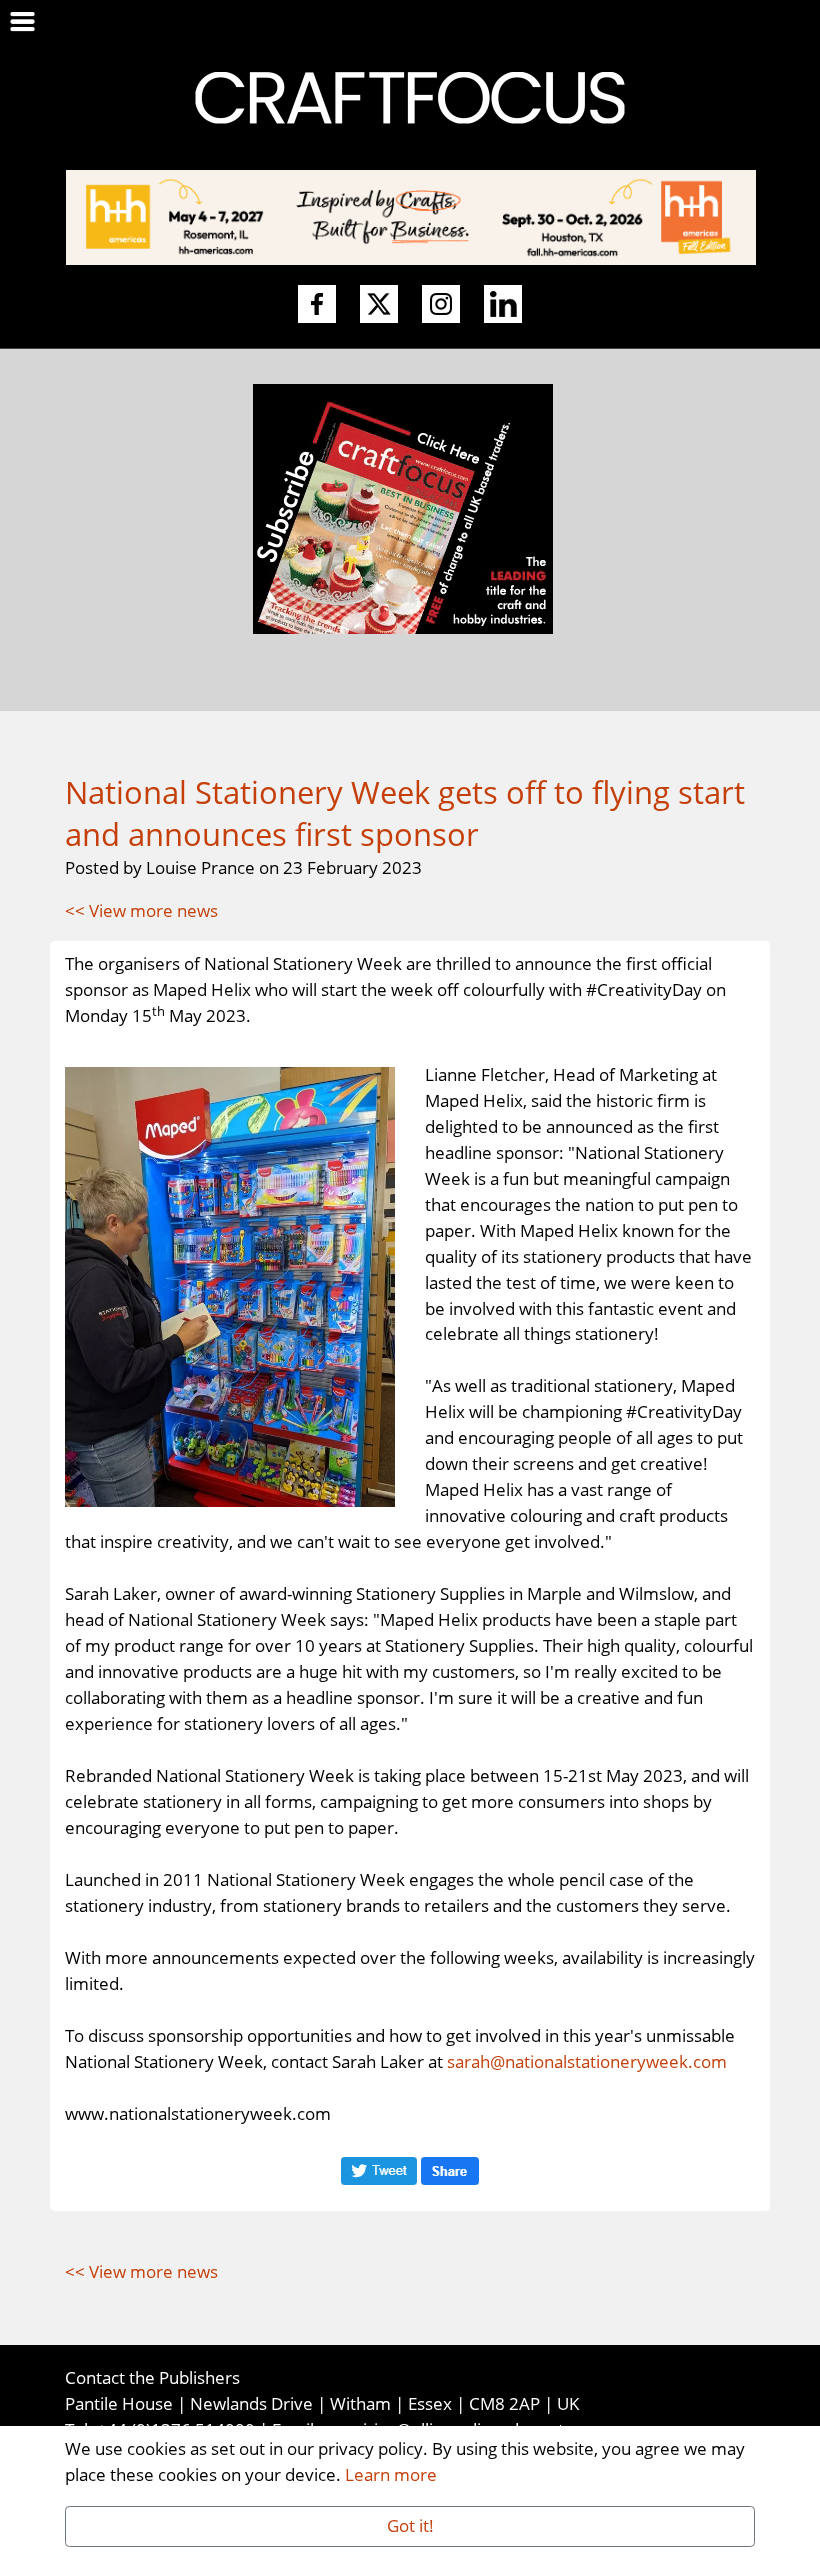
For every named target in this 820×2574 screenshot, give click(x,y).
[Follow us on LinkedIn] (503, 305)
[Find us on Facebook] (317, 305)
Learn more (391, 2474)
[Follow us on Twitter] (379, 305)
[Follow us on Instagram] (441, 305)
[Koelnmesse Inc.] (411, 215)
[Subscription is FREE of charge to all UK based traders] (403, 627)
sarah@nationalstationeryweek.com (587, 2061)
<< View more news (141, 910)
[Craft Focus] (410, 96)
